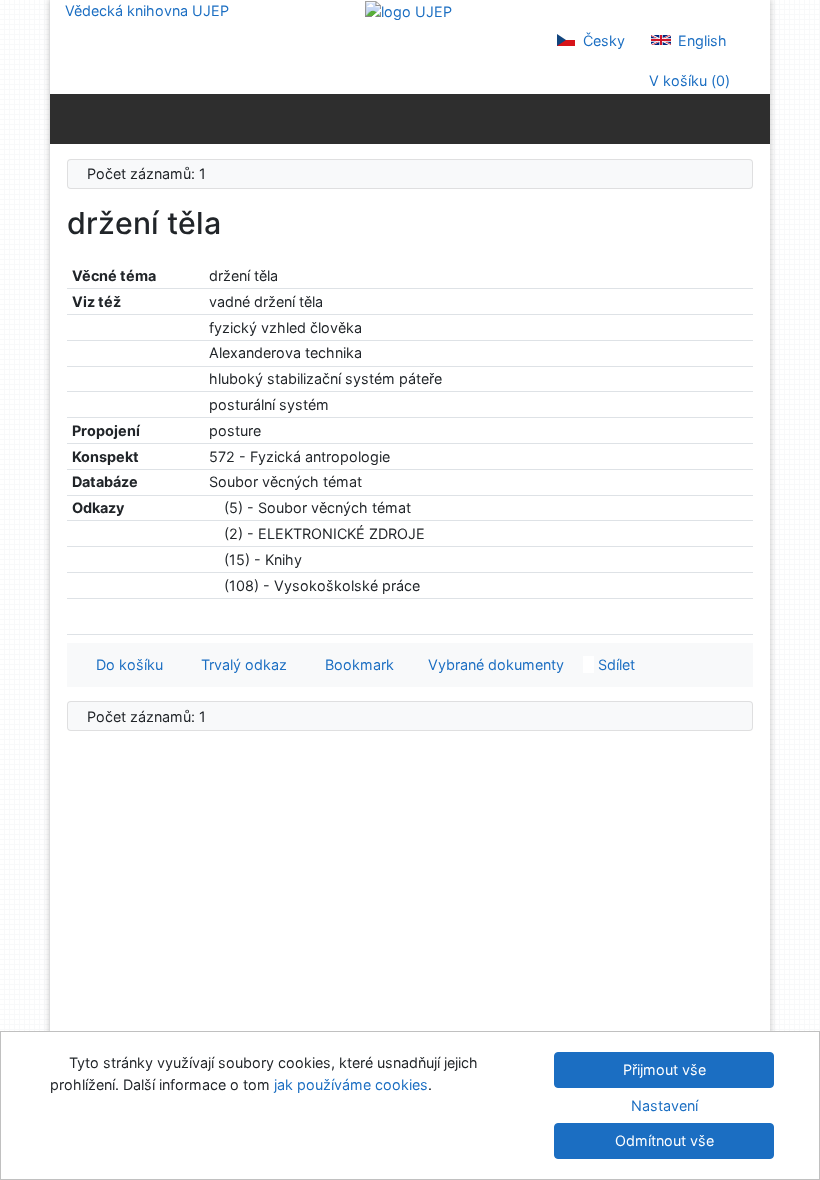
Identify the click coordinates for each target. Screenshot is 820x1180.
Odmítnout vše (664, 1140)
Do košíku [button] (125, 664)
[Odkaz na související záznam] (214, 507)
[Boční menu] (69, 118)
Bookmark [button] (355, 664)
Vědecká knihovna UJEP (147, 10)
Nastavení (664, 1105)
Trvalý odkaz (240, 664)
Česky (602, 40)
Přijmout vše (664, 1069)
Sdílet (614, 664)
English (700, 40)
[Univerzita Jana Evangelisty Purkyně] (408, 10)
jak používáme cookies (351, 1084)
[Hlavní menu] (750, 118)
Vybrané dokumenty (494, 664)
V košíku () (687, 80)
